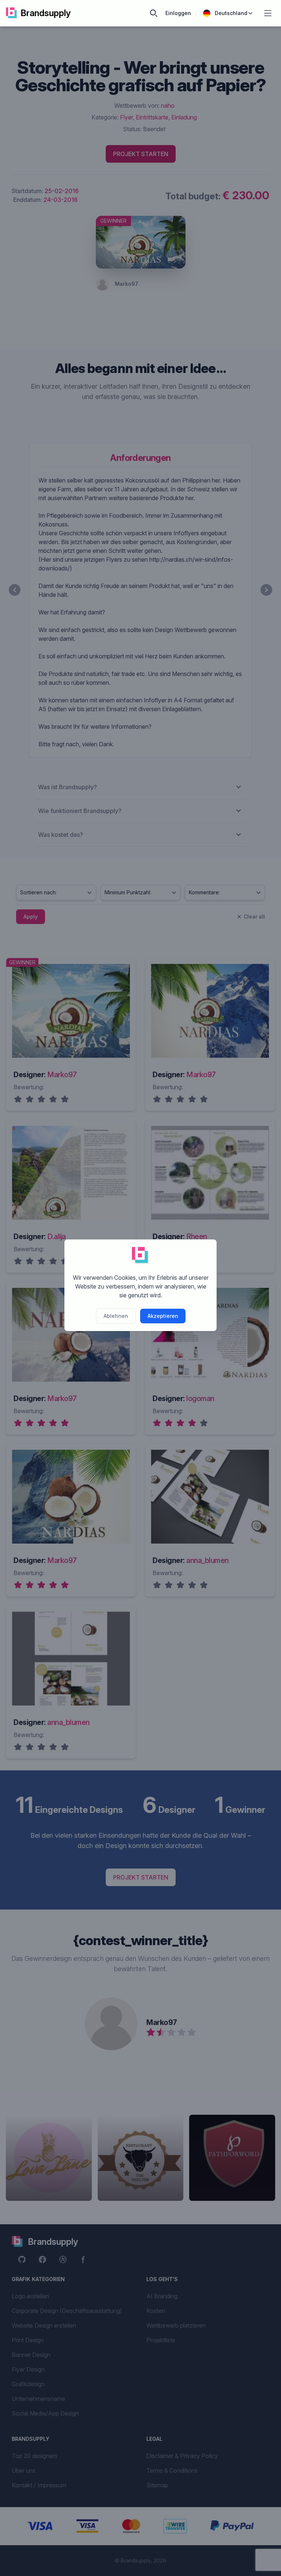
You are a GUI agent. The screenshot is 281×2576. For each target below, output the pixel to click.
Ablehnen (116, 1316)
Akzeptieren (163, 1316)
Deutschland (231, 13)
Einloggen (178, 13)
